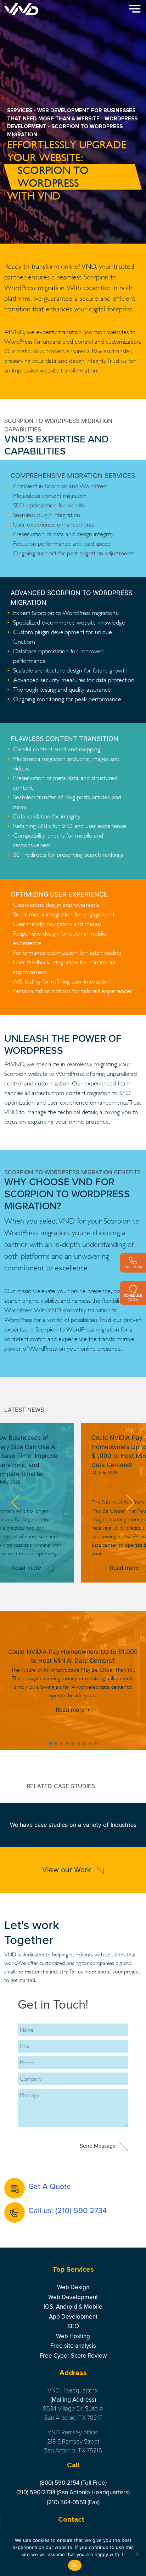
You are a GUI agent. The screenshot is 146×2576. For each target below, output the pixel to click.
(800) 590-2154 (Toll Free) (73, 2483)
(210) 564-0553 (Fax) (73, 2502)
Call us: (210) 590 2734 (68, 2211)
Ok (75, 2565)
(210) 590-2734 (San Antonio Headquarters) (73, 2492)
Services (20, 110)
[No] (137, 2554)
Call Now (133, 1267)
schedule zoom (133, 1297)
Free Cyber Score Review (73, 2356)
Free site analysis (73, 2346)
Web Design (73, 2287)
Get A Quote (50, 2186)
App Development (73, 2317)
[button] (15, 1503)
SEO (73, 2326)
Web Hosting (73, 2336)
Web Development (73, 2297)
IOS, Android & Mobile (73, 2307)
